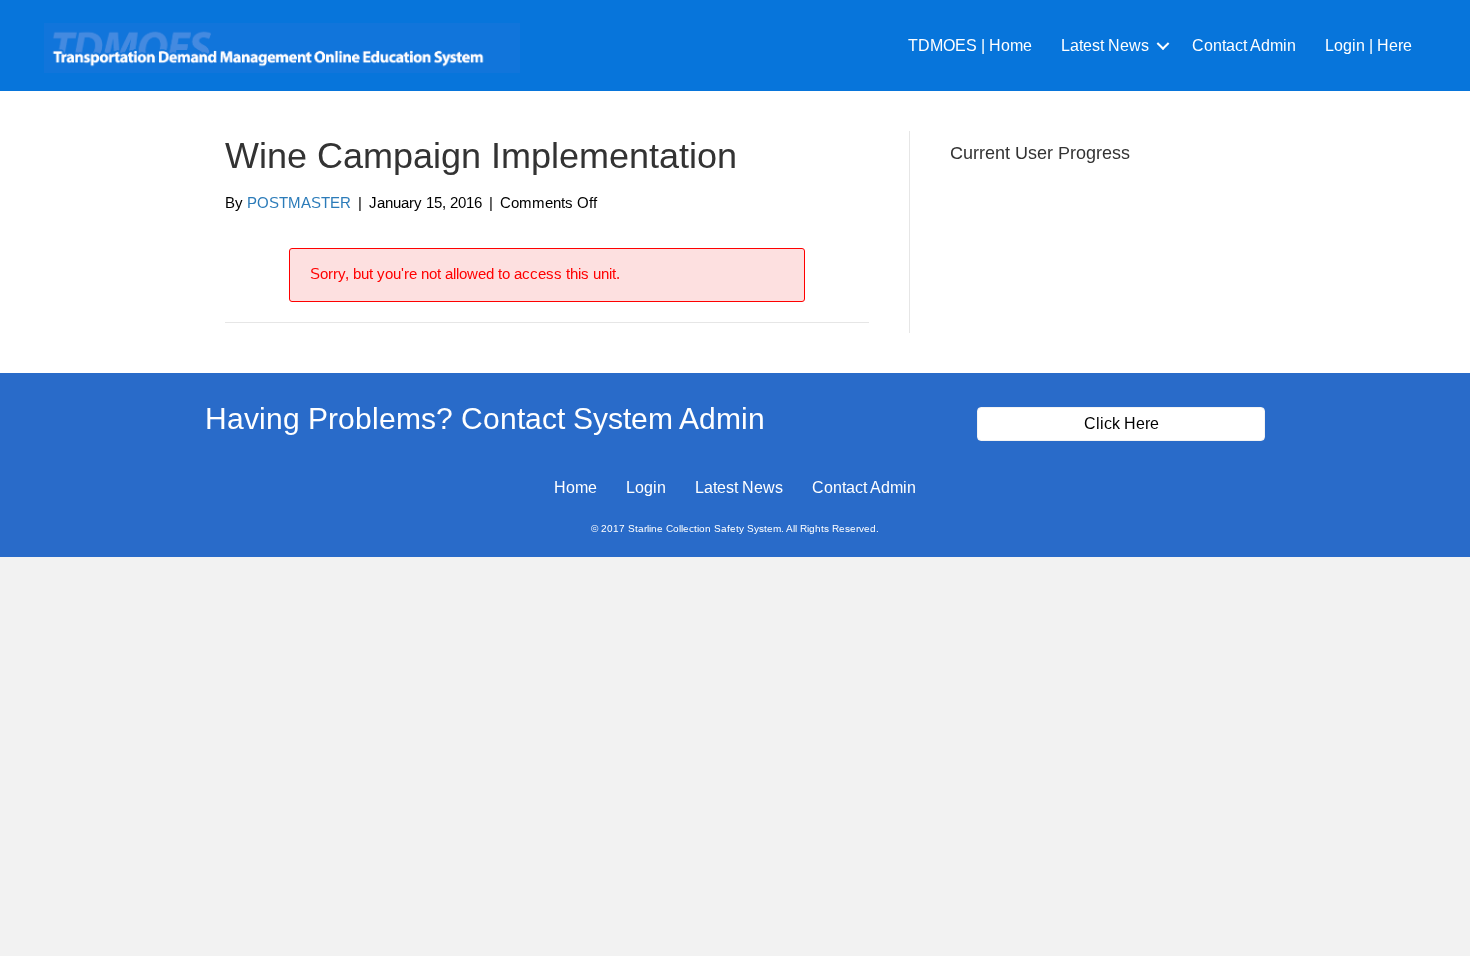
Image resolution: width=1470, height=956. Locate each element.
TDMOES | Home (970, 45)
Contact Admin (1244, 45)
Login (646, 487)
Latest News (1105, 45)
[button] (1163, 45)
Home (575, 487)
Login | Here (1368, 45)
